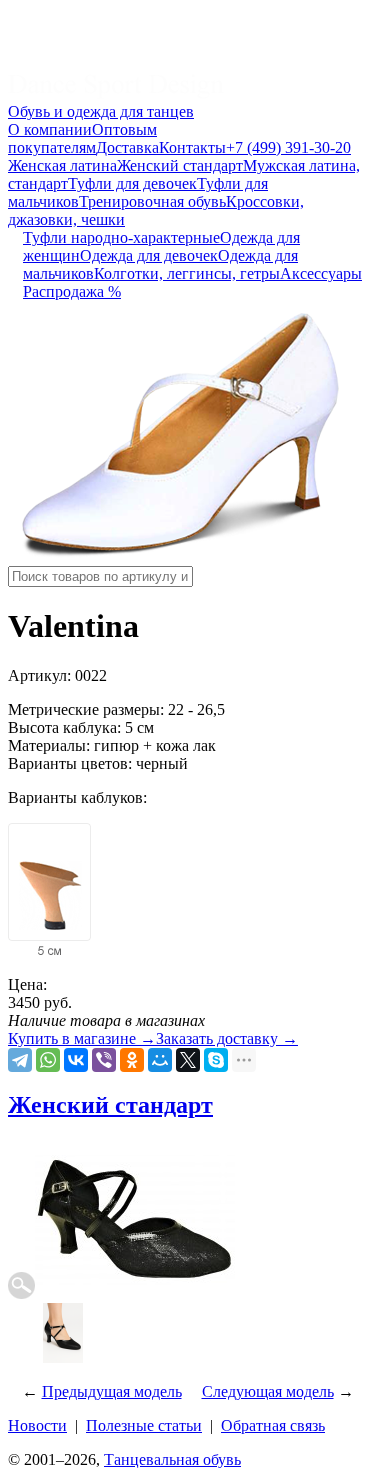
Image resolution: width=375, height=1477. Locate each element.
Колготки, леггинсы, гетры (187, 273)
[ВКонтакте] (76, 1060)
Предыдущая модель (112, 1391)
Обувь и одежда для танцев (101, 111)
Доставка (127, 147)
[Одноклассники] (132, 1060)
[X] (188, 1060)
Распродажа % (72, 291)
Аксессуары (321, 273)
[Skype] (216, 1060)
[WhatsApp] (48, 1060)
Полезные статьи (144, 1425)
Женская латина (62, 165)
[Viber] (104, 1060)
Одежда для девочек (149, 255)
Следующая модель (268, 1391)
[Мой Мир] (160, 1060)
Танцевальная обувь (172, 1459)
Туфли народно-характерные (121, 237)
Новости (37, 1425)
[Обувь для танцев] (116, 93)
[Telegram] (20, 1060)
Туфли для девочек (132, 183)
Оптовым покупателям (82, 138)
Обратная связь (273, 1425)
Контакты (192, 147)
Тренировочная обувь (152, 201)
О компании (50, 129)
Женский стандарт (180, 165)
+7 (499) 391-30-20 (288, 147)
